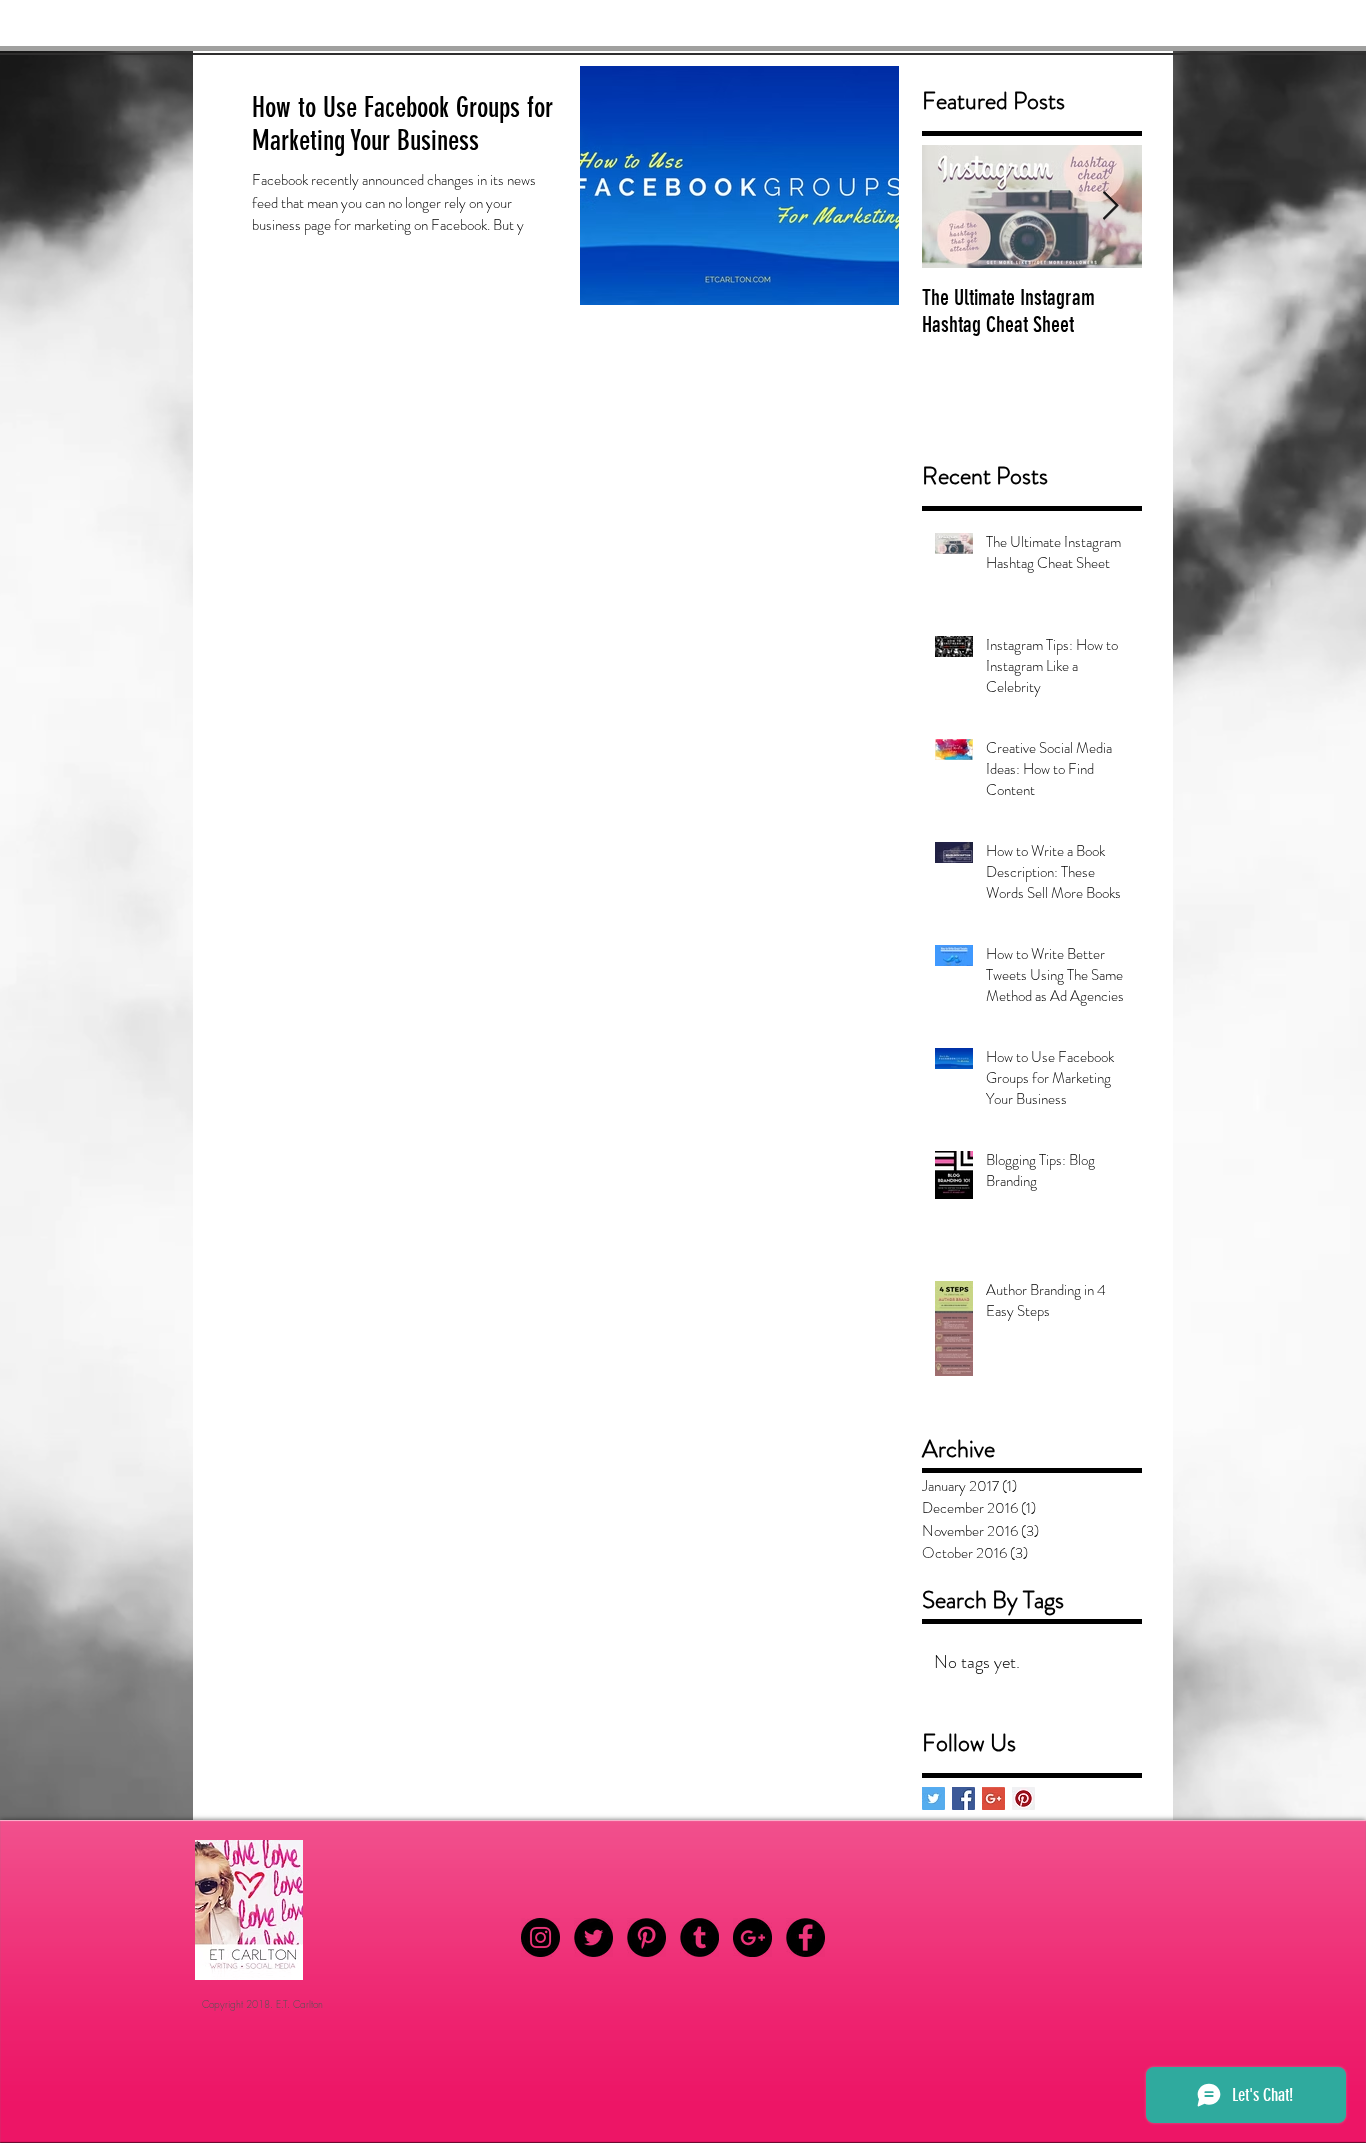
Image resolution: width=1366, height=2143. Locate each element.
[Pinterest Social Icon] (1023, 1798)
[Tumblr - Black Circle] (699, 1937)
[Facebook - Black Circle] (805, 1937)
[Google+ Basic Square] (993, 1798)
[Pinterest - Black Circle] (646, 1937)
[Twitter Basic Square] (933, 1798)
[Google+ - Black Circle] (752, 1937)
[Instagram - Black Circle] (540, 1937)
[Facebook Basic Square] (963, 1798)
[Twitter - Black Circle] (593, 1937)
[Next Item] (1110, 206)
